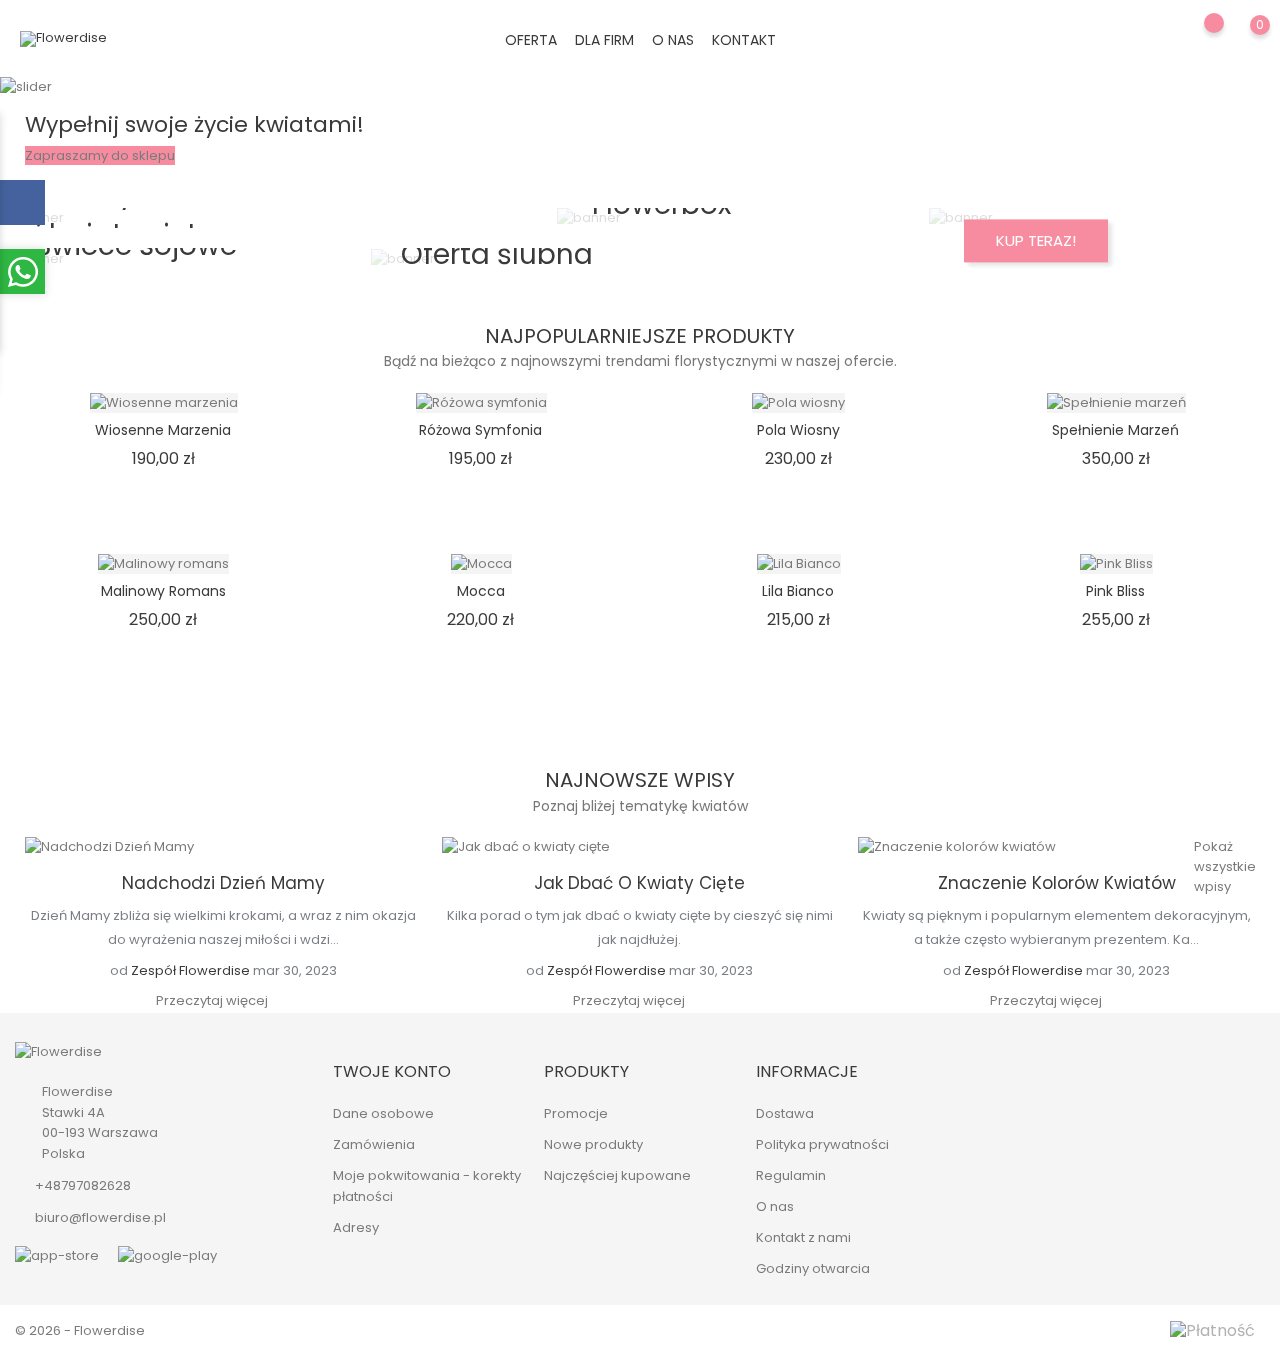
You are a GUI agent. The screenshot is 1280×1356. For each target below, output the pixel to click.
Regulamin (791, 1175)
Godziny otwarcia (813, 1268)
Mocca (481, 591)
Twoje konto (392, 1071)
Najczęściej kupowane (617, 1175)
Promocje (576, 1113)
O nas (673, 40)
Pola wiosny (798, 430)
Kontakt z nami (803, 1237)
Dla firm (604, 40)
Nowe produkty (593, 1144)
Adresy (356, 1227)
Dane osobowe (383, 1113)
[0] (1240, 39)
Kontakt (744, 40)
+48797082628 (83, 1185)
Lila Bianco (798, 591)
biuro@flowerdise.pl (100, 1217)
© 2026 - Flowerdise (80, 1330)
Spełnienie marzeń (1115, 430)
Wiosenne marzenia (163, 430)
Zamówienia (374, 1144)
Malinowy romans (163, 591)
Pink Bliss (1115, 591)
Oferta (531, 40)
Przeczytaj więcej (212, 1000)
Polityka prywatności (822, 1144)
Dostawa (785, 1113)
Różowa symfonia (480, 430)
